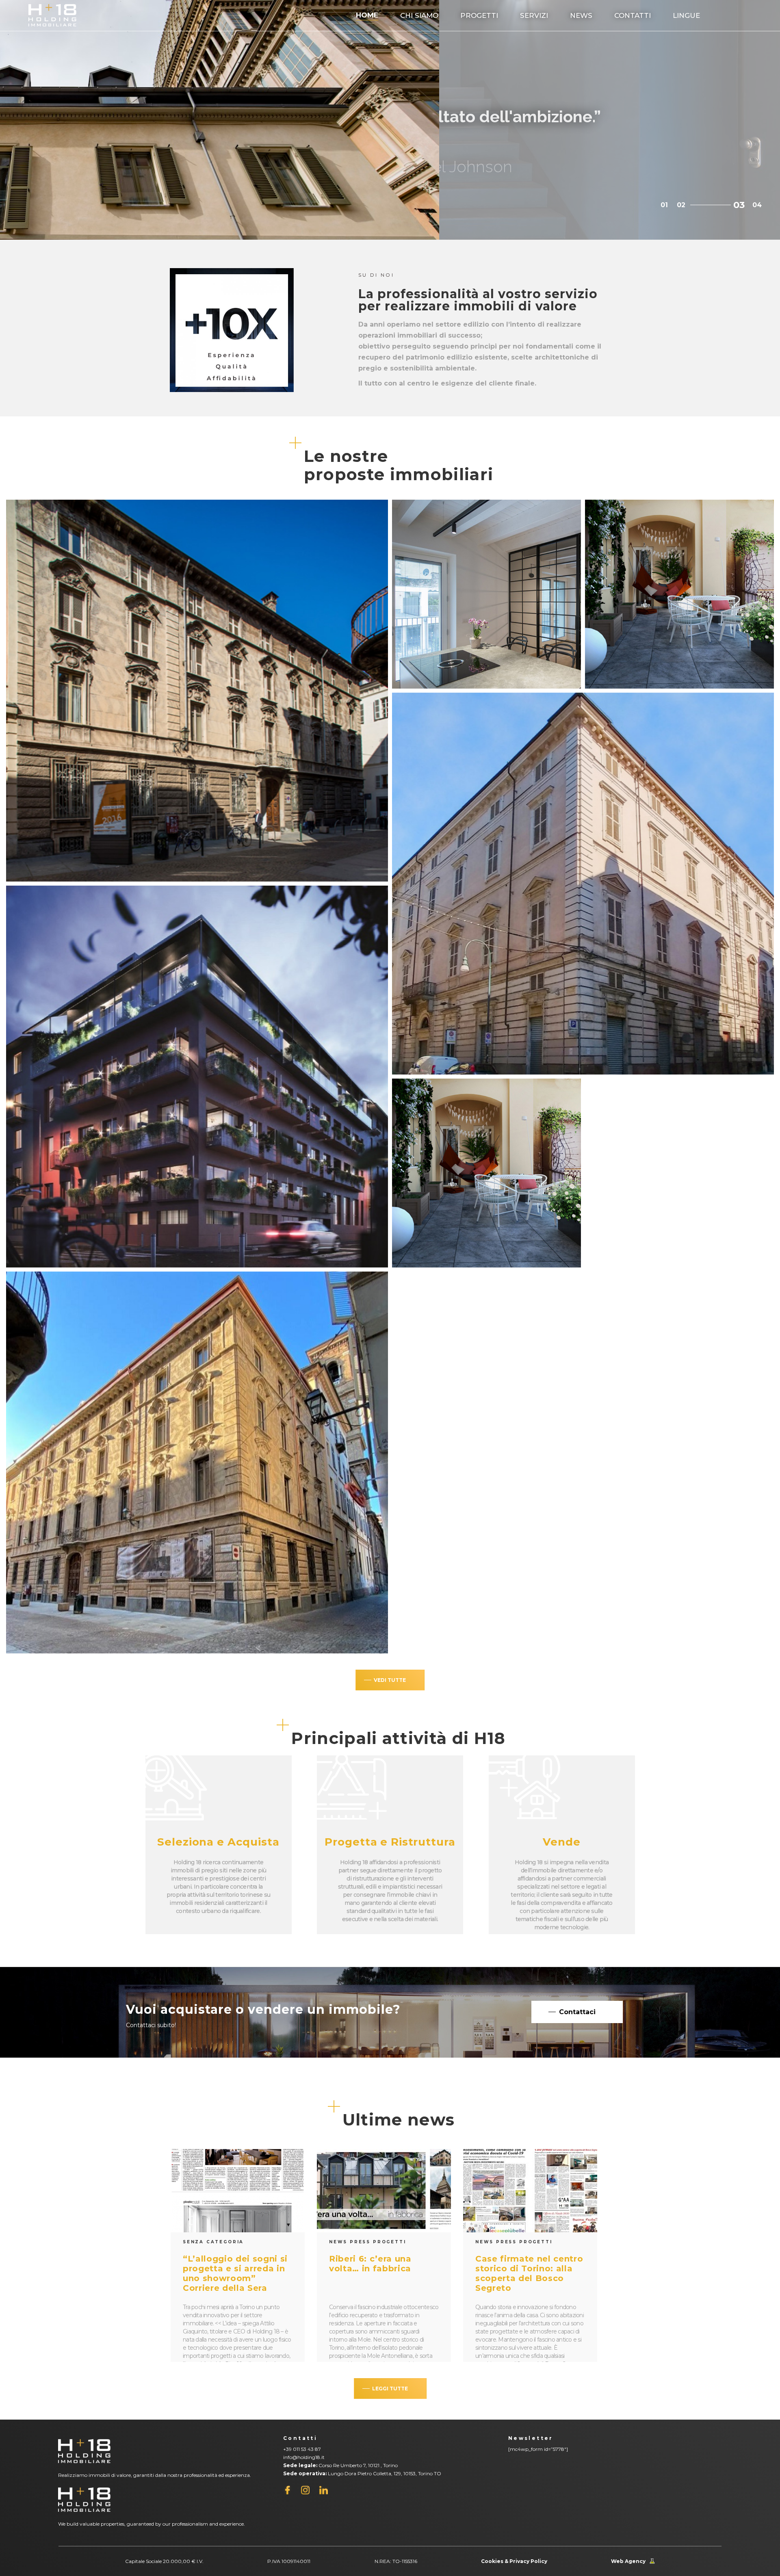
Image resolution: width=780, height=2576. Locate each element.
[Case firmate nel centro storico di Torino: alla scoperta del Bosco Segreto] (530, 2191)
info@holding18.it (304, 2457)
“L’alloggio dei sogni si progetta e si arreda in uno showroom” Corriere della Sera (235, 2273)
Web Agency (628, 2561)
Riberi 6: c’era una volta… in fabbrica (370, 2264)
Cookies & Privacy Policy (514, 2561)
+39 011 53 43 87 (302, 2449)
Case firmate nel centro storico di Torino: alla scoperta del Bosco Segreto (529, 2273)
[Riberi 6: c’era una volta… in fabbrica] (384, 2191)
